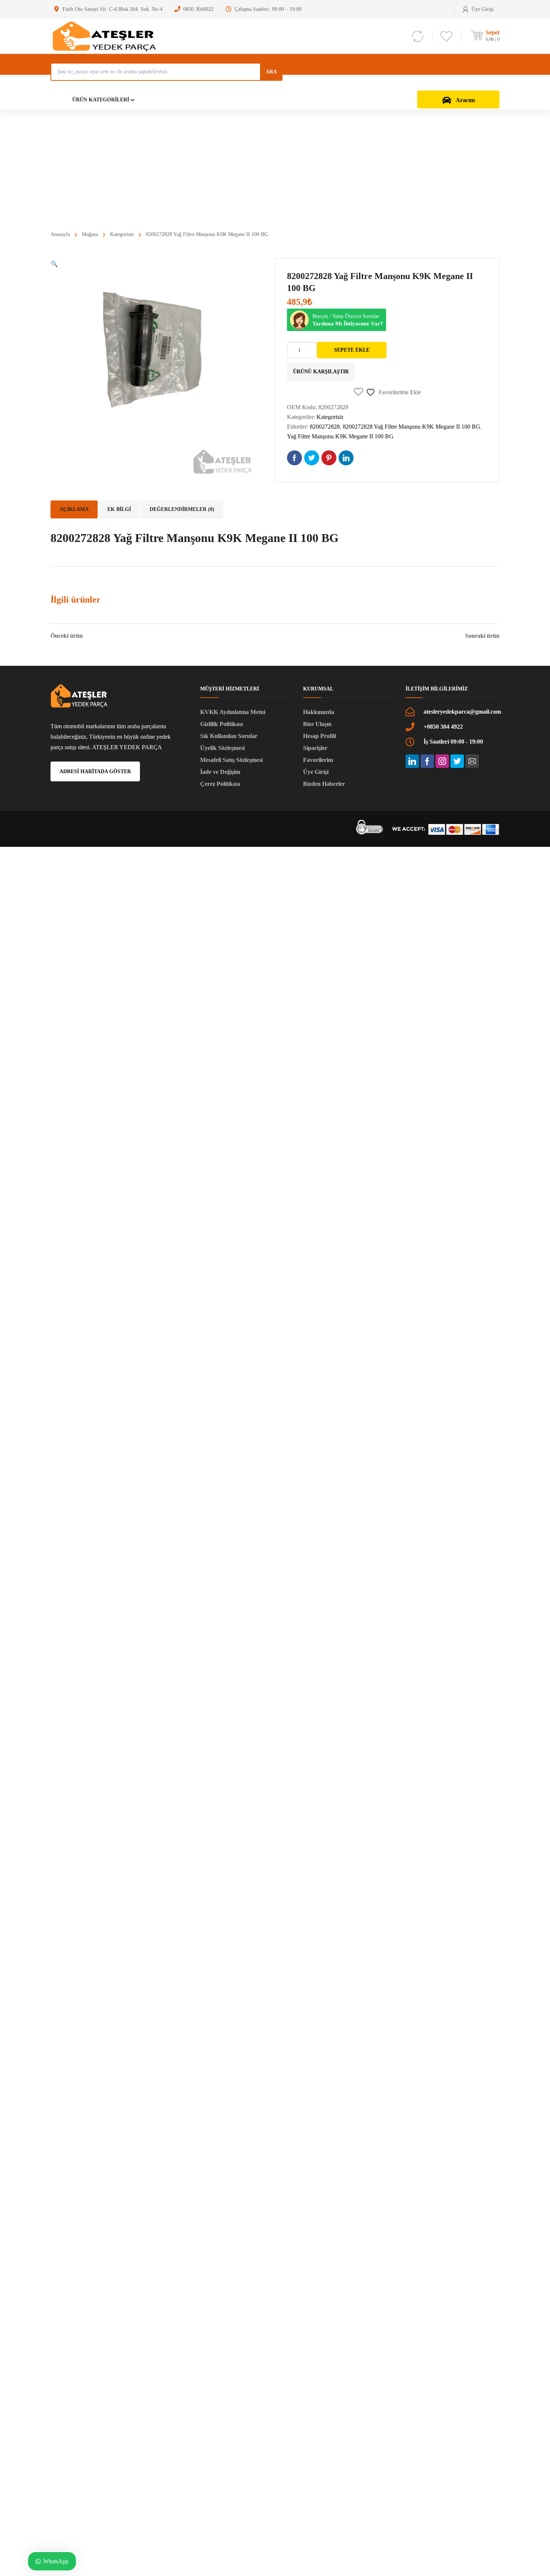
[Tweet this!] (312, 458)
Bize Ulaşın (317, 724)
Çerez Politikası (220, 784)
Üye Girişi (316, 772)
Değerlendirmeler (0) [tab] (182, 509)
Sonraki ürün (482, 636)
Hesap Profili (320, 736)
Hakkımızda (319, 712)
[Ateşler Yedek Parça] (107, 36)
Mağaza (90, 234)
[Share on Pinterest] (329, 458)
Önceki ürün (67, 636)
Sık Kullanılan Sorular (229, 736)
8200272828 (325, 427)
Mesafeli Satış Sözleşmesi (231, 760)
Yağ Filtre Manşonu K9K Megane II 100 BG (340, 436)
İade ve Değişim (220, 772)
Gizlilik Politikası (221, 724)
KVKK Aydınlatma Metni (233, 712)
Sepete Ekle (352, 350)
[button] (54, 264)
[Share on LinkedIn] (346, 458)
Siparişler (315, 748)
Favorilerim (318, 760)
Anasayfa (60, 234)
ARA (271, 72)
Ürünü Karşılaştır (321, 372)
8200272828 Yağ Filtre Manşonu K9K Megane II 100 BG (412, 427)
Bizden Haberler (324, 784)
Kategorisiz (122, 234)
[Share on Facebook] (294, 458)
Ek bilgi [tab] (119, 509)
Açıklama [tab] (74, 509)
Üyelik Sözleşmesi (222, 748)
